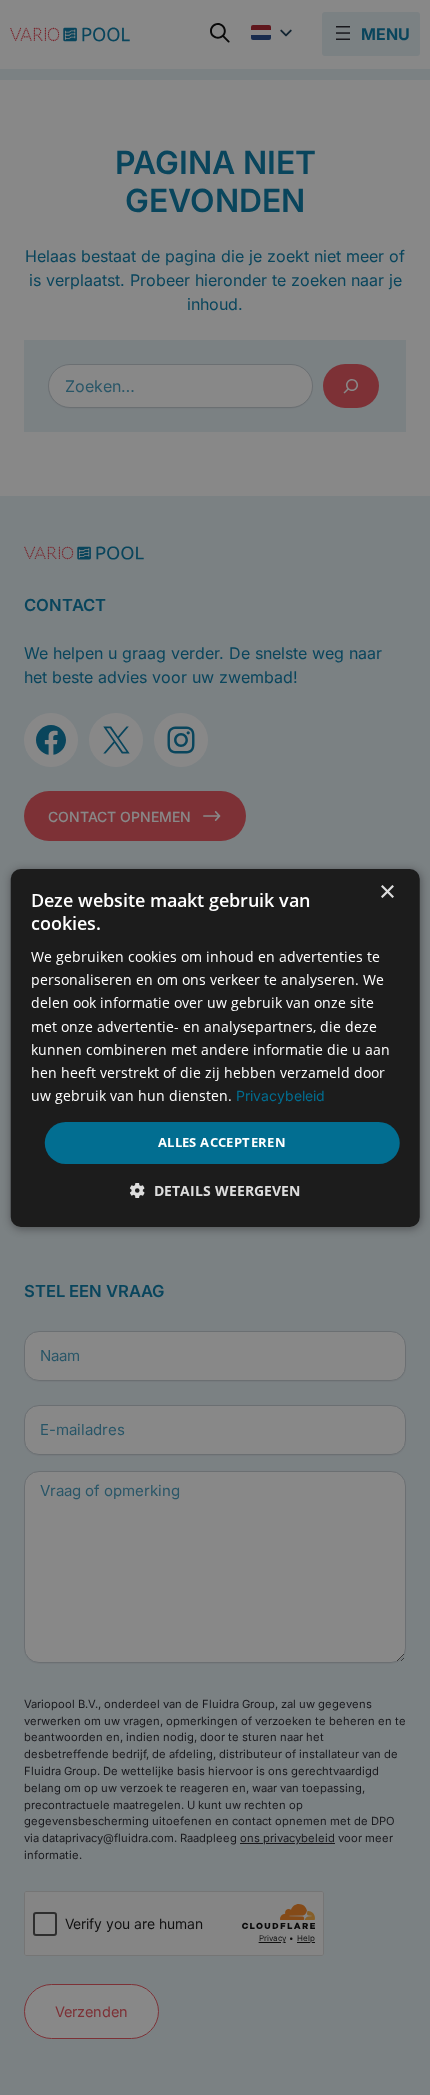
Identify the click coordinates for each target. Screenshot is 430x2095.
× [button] (386, 891)
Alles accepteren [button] (222, 1142)
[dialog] (215, 1047)
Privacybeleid (280, 1095)
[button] (215, 1190)
